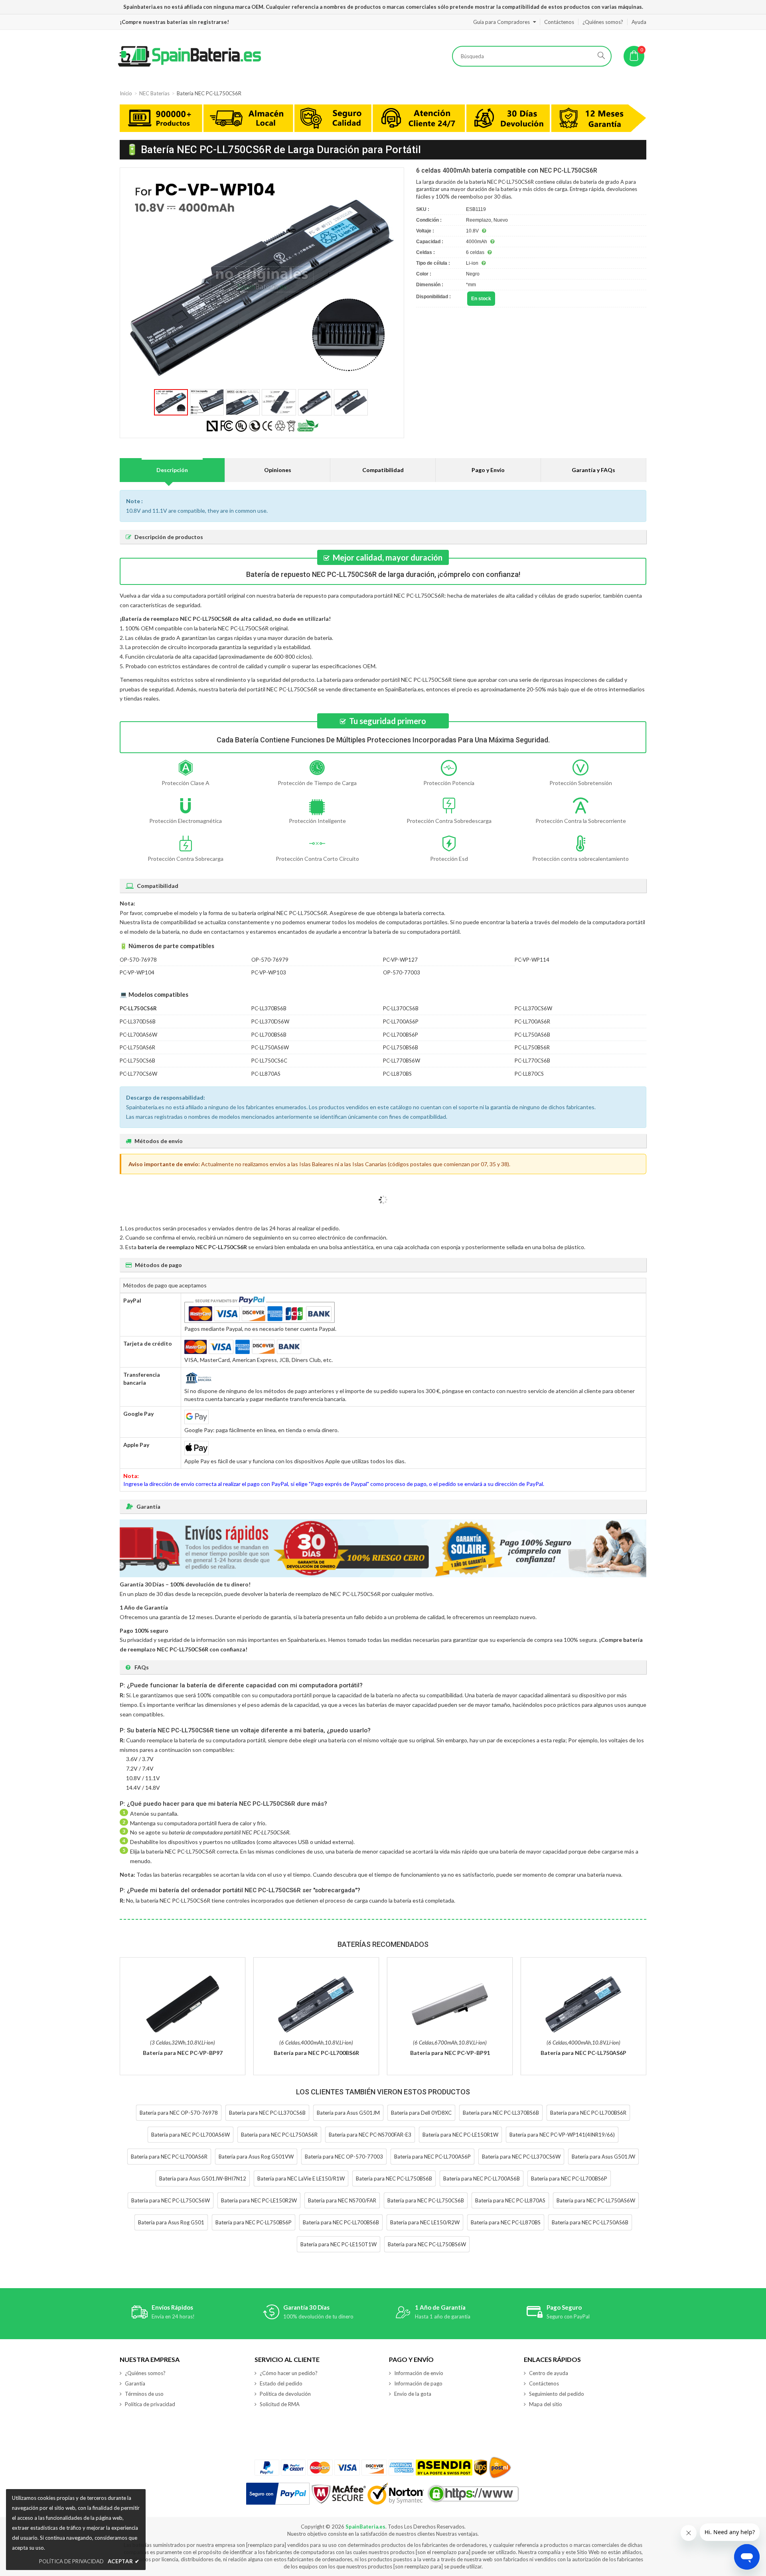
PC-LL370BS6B (269, 1008)
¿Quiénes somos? (603, 22)
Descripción (172, 470)
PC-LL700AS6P (401, 1021)
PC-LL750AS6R (137, 1047)
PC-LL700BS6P (401, 1035)
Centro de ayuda (549, 2373)
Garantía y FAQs (593, 470)
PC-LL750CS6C (269, 1061)
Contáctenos (559, 22)
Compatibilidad (383, 470)
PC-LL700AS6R (532, 1021)
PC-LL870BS (397, 1074)
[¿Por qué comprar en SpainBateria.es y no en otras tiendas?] (383, 119)
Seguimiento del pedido (557, 2394)
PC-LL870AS (266, 1074)
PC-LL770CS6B (532, 1061)
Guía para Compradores (501, 22)
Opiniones (278, 470)
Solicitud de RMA (280, 2404)
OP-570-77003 (402, 972)
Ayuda (639, 22)
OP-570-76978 (138, 960)
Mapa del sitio (546, 2404)
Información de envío (419, 2373)
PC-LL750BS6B (401, 1047)
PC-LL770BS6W (402, 1061)
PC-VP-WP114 (532, 960)
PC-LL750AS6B (532, 1035)
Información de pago (418, 2383)
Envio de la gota (413, 2394)
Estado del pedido (281, 2383)
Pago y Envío (488, 470)
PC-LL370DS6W (270, 1021)
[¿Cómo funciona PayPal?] (278, 2494)
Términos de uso (144, 2394)
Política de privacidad (150, 2404)
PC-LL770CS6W (138, 1074)
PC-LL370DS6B (138, 1021)
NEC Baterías (154, 93)
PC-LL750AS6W (270, 1047)
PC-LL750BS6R (532, 1047)
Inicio (126, 93)
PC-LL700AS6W (138, 1035)
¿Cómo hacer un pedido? (289, 2373)
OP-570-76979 (270, 960)
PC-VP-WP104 (137, 972)
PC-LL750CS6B (137, 1061)
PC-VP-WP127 (400, 960)
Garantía (135, 2383)
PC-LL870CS (529, 1074)
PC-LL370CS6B (401, 1008)
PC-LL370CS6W (533, 1008)
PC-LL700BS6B (269, 1035)
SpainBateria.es (365, 2527)
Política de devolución (285, 2394)
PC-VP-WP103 (269, 972)
